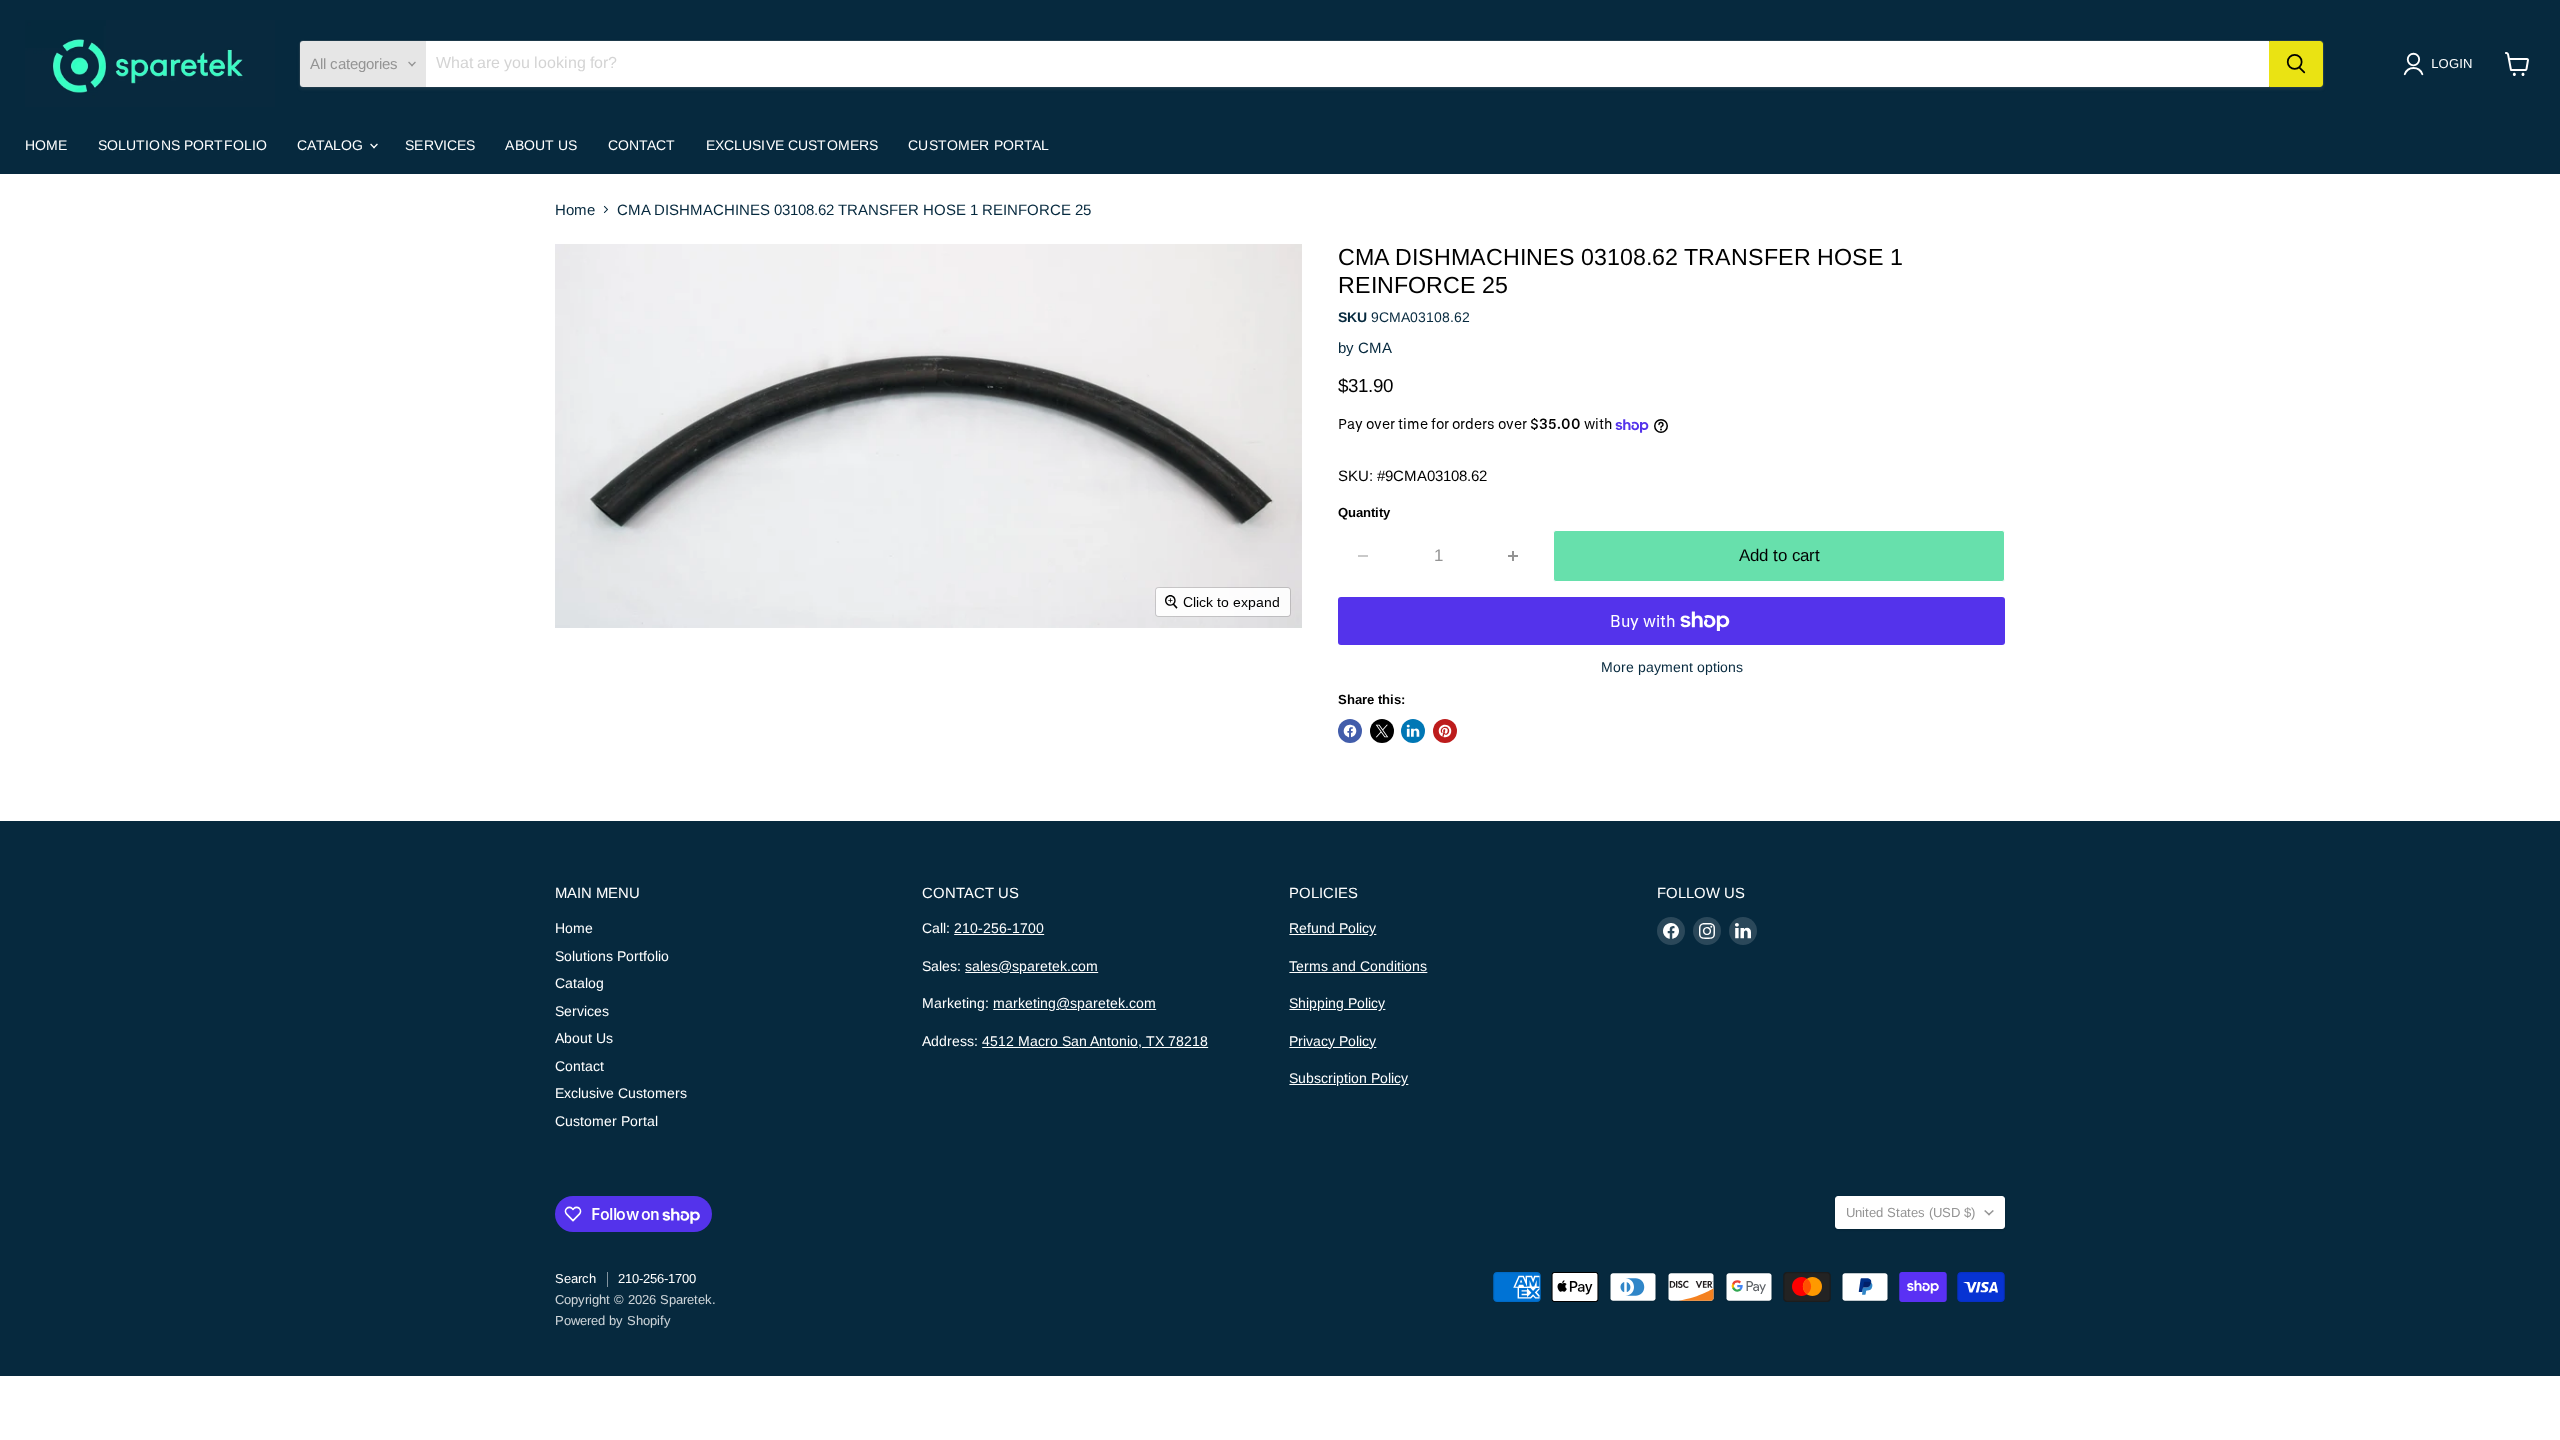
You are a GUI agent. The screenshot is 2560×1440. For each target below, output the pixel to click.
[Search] (2296, 64)
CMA (1375, 347)
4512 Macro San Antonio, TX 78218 (1095, 1041)
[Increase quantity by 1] (1514, 555)
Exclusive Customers (792, 145)
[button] (2441, 64)
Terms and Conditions (1358, 966)
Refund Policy (1332, 928)
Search (575, 1278)
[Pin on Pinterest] (1445, 731)
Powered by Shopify (613, 1320)
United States (1910, 1212)
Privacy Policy (1332, 1041)
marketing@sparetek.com (1074, 1003)
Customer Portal (978, 145)
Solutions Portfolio (183, 145)
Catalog (332, 145)
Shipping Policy (1337, 1003)
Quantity (1364, 512)
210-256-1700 (999, 928)
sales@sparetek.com (1031, 966)
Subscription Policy (1348, 1078)
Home (46, 145)
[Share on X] (1382, 731)
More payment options (1672, 667)
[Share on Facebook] (1350, 731)
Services (440, 145)
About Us (541, 145)
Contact (642, 145)
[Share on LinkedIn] (1413, 731)
